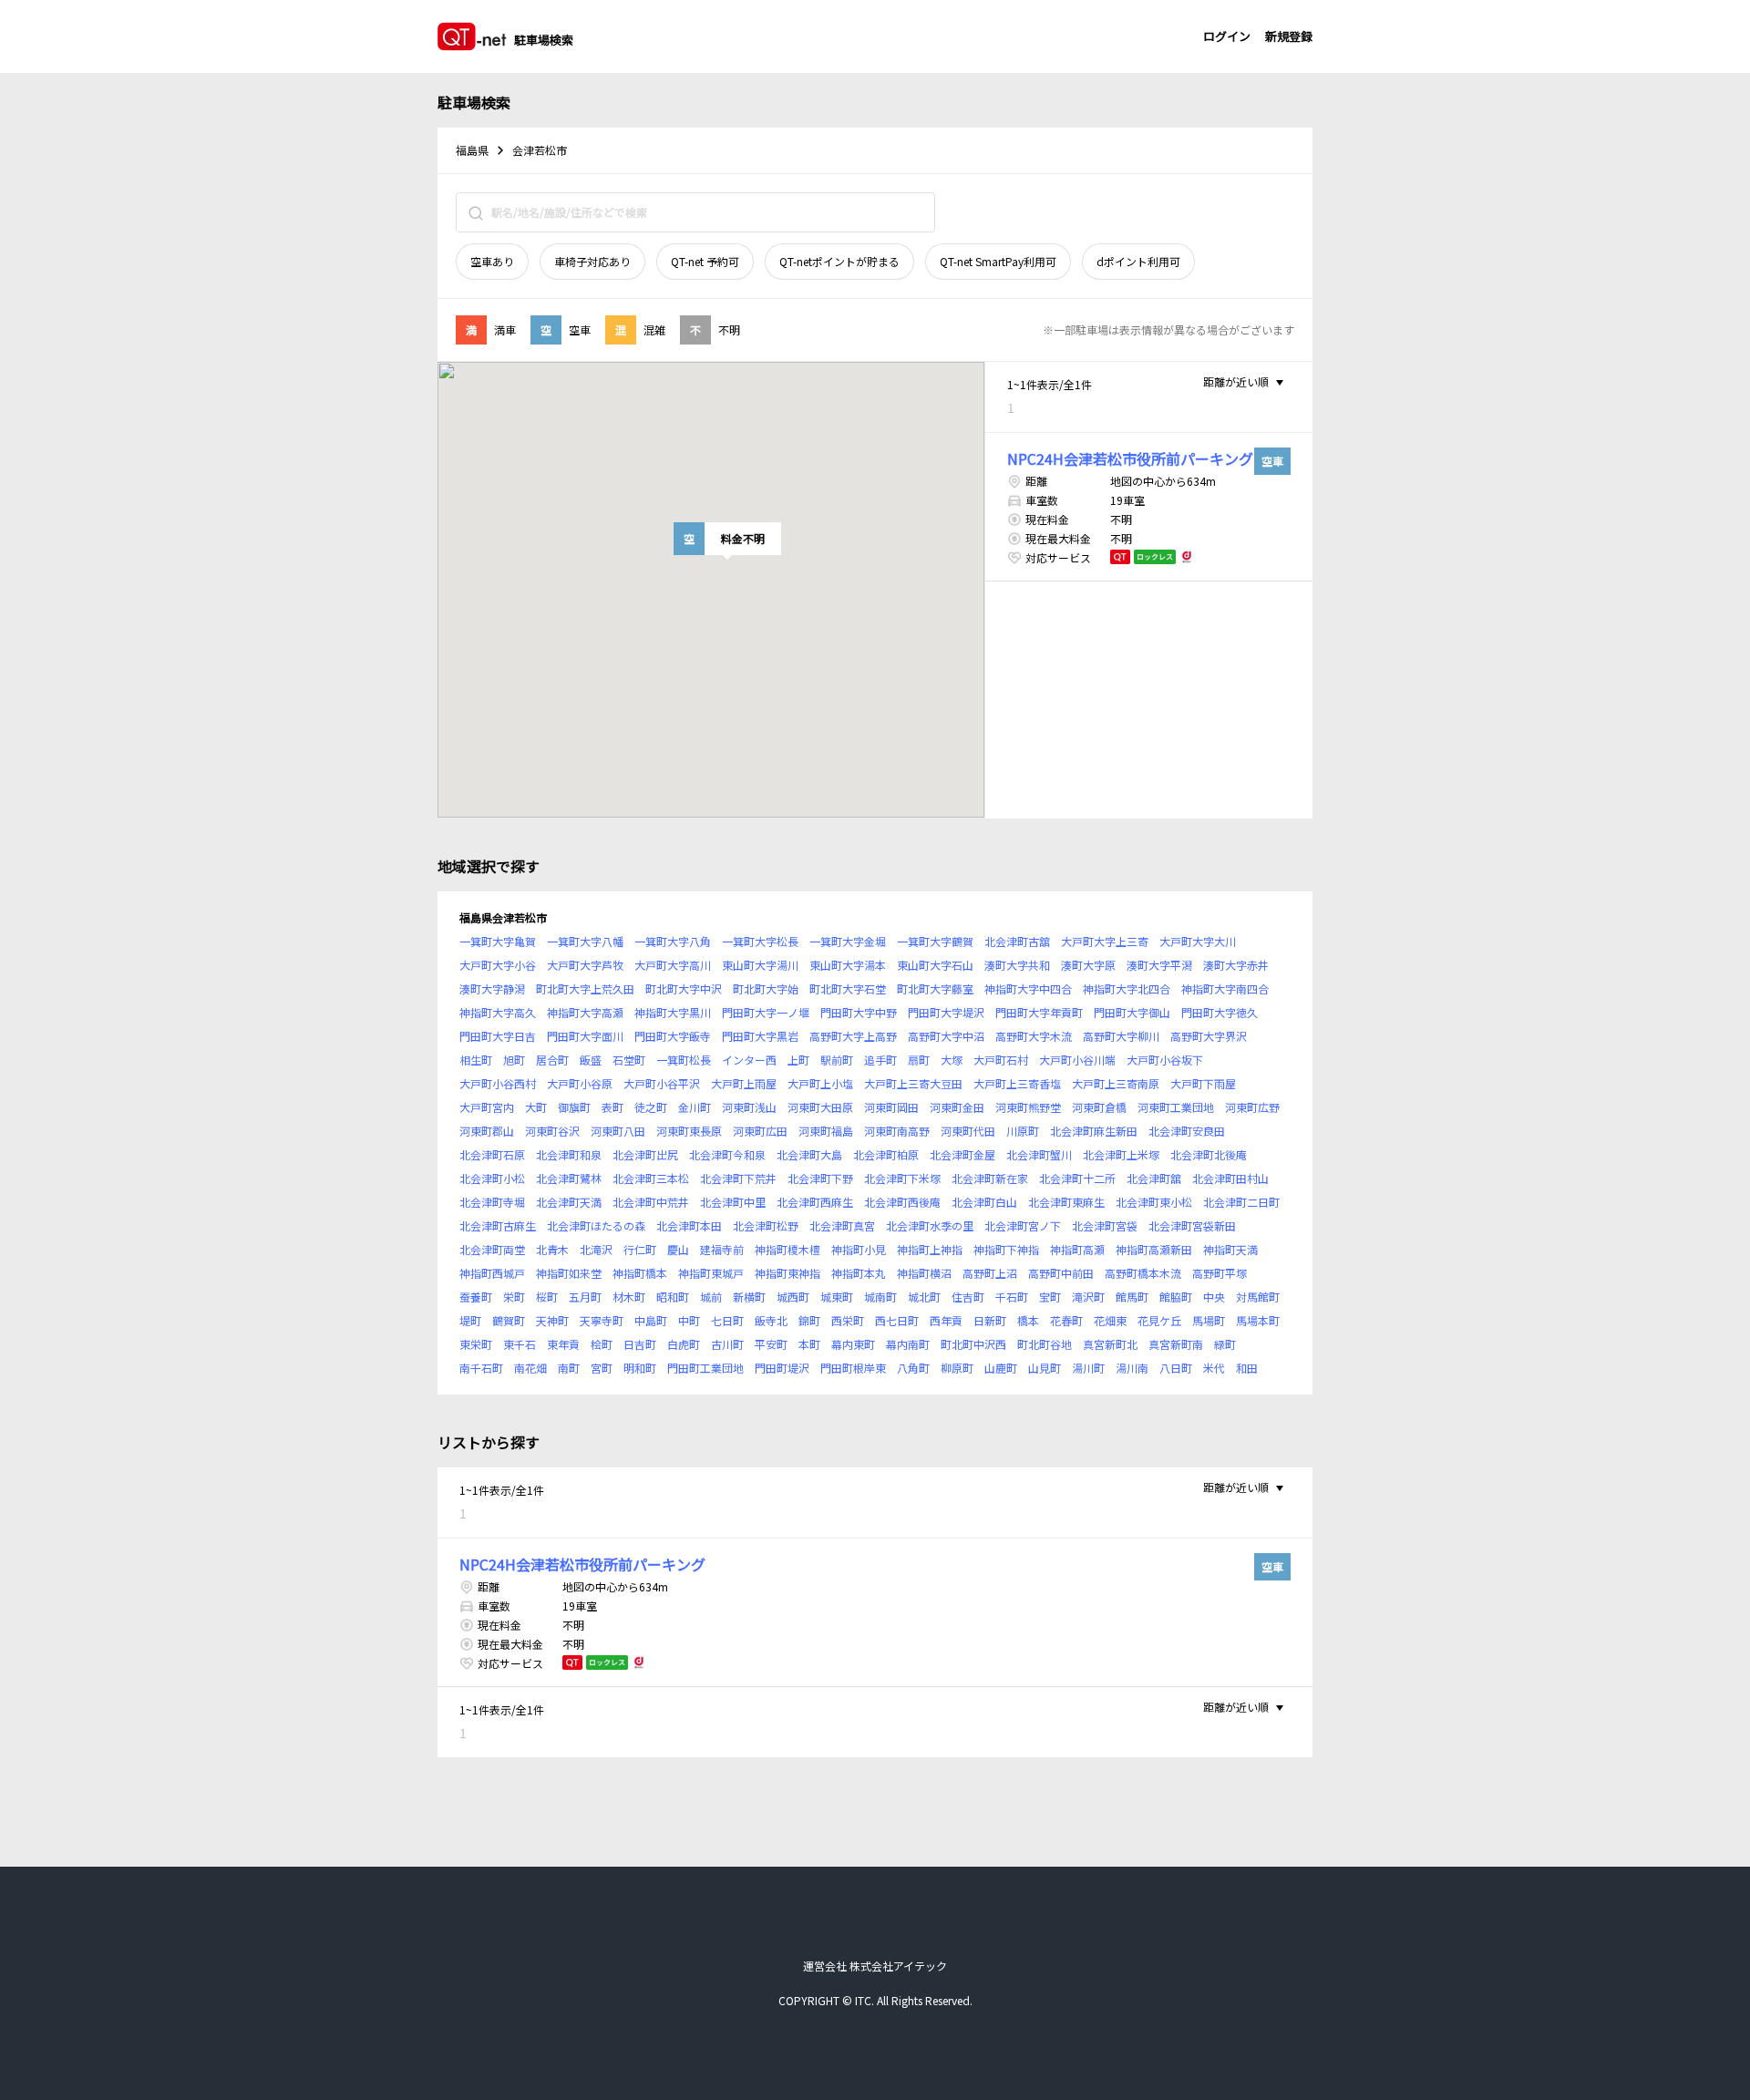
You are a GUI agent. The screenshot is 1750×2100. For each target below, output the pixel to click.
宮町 (602, 1368)
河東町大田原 (820, 1107)
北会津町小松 (492, 1178)
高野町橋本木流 (1143, 1273)
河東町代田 (968, 1131)
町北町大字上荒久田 (585, 988)
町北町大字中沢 (684, 988)
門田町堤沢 (782, 1368)
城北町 (924, 1297)
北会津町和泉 (569, 1154)
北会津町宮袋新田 (1192, 1225)
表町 (612, 1107)
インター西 (749, 1060)
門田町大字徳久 (1220, 1012)
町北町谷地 (1045, 1344)
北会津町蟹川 (1039, 1154)
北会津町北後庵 (1209, 1154)
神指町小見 (859, 1249)
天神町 (552, 1320)
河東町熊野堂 (1028, 1107)
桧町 (602, 1344)
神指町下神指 (1006, 1249)
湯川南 (1132, 1368)
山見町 (1045, 1368)
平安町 (771, 1344)
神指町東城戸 (711, 1273)
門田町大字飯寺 (673, 1036)
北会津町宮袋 (1105, 1225)
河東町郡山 (487, 1131)
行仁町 (640, 1249)
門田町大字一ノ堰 (766, 1012)
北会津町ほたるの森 (596, 1225)
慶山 (678, 1249)
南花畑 (530, 1368)
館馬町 (1132, 1297)
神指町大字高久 (498, 1012)
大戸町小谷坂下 (1165, 1060)
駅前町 (837, 1060)
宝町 (1050, 1297)
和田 (1247, 1368)
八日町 (1176, 1368)
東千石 (520, 1344)
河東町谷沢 (552, 1131)
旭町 (514, 1060)
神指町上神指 (930, 1249)
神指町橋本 (640, 1273)
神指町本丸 (859, 1273)
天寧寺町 (602, 1320)
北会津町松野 (766, 1225)
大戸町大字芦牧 (585, 965)
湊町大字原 (1088, 965)
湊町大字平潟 (1159, 965)
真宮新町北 (1110, 1344)
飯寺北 (771, 1320)
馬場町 (1209, 1320)
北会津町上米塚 (1121, 1154)
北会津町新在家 (990, 1178)
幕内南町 (908, 1344)
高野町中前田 (1061, 1273)
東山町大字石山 (935, 965)
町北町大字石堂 (848, 988)
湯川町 (1088, 1368)
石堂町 (629, 1060)
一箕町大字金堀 (848, 941)
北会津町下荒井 (738, 1178)
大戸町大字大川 (1198, 941)
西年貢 (946, 1320)
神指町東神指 (787, 1273)
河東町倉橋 (1099, 1107)
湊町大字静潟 (492, 988)
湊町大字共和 (1017, 965)
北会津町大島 (809, 1154)
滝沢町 (1088, 1297)
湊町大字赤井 (1236, 965)
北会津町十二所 (1077, 1178)
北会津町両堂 (492, 1249)
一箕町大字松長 (760, 941)
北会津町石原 (492, 1154)
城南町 (880, 1297)
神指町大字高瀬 (585, 1012)
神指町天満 (1230, 1249)
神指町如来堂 (569, 1273)
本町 (809, 1344)
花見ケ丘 (1159, 1320)
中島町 (651, 1320)
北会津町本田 (689, 1225)
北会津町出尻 (645, 1154)
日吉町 (640, 1344)
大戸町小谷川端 (1077, 1060)
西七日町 (897, 1320)
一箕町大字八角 (673, 941)
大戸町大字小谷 (498, 965)
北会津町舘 (1154, 1178)
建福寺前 (722, 1249)
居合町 (552, 1060)
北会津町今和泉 (727, 1154)
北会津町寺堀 (492, 1202)
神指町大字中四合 (1028, 988)
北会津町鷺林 (569, 1178)
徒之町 (651, 1107)
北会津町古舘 (1017, 941)
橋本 (1028, 1320)
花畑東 (1110, 1320)
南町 (569, 1368)
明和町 (640, 1368)
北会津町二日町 (1241, 1202)
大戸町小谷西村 (498, 1083)
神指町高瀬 (1077, 1249)
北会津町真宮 (842, 1225)
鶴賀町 (509, 1320)
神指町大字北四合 (1127, 988)
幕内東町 (853, 1344)
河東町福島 (826, 1131)
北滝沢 (596, 1249)
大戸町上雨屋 (744, 1083)
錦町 (809, 1320)
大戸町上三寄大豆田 (913, 1083)
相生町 (476, 1060)
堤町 (470, 1320)
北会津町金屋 (962, 1154)
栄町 (514, 1297)
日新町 (990, 1320)
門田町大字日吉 (498, 1036)
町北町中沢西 (973, 1344)
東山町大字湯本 (848, 965)
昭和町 (673, 1297)
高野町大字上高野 (853, 1036)
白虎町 (684, 1344)
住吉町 (968, 1297)
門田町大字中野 (859, 1012)
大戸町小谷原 (580, 1083)
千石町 (1012, 1297)
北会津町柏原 (886, 1154)
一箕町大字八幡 (585, 941)
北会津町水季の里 (930, 1225)
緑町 (1225, 1344)
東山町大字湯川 (760, 965)
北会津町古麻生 (498, 1225)
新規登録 (1289, 36)
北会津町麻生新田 (1094, 1131)
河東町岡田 (891, 1107)
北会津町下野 (820, 1178)
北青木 (552, 1249)
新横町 (749, 1297)
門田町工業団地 (705, 1368)
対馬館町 (1258, 1297)
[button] (727, 539)
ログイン (1227, 36)
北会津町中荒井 (651, 1202)
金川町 (695, 1107)
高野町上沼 (990, 1273)
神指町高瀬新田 (1154, 1249)
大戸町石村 (1001, 1060)
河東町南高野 (897, 1131)
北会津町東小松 (1154, 1202)
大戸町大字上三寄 (1105, 941)
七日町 (727, 1320)
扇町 (919, 1060)
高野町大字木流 (1034, 1036)
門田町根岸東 (853, 1368)
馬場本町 (1258, 1320)
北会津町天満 (569, 1202)
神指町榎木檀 (787, 1249)
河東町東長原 (689, 1131)
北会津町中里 (733, 1202)
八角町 (913, 1368)
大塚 (952, 1060)
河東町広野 (1252, 1107)
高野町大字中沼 (946, 1036)
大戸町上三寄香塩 (1017, 1083)
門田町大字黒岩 (760, 1036)
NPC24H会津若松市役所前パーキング (1130, 458)
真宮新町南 (1176, 1344)
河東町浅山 (749, 1107)
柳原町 (957, 1368)
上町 (798, 1060)
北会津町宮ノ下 (1023, 1225)
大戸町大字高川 (673, 965)
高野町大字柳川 (1121, 1036)
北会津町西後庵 (902, 1202)
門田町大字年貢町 (1039, 1012)
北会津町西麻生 (815, 1202)
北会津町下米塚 (902, 1178)
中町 (689, 1320)
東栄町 (476, 1344)
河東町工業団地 (1176, 1107)
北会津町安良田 (1187, 1131)
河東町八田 (618, 1131)
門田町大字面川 (585, 1036)
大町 (536, 1107)
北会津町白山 (984, 1202)
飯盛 (591, 1060)
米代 (1214, 1368)
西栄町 (848, 1320)
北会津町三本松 (651, 1178)
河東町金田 (957, 1107)
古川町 (727, 1344)
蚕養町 (476, 1297)
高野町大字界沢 (1209, 1036)
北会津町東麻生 (1066, 1202)
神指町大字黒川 (673, 1012)
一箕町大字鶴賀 (935, 941)
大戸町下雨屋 (1203, 1083)
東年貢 (563, 1344)
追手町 (880, 1060)
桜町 (547, 1297)
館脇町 (1176, 1297)
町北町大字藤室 (935, 988)
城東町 (837, 1297)
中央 (1214, 1297)
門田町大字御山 (1132, 1012)
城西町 (793, 1297)
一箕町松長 (684, 1060)
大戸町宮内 (487, 1107)
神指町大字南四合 (1225, 988)
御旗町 (574, 1107)
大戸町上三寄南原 (1116, 1083)
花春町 (1066, 1320)
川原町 (1023, 1131)
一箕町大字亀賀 (498, 941)
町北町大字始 (766, 988)
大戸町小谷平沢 (662, 1083)
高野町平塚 (1220, 1273)
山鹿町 (1001, 1368)
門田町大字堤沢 (946, 1012)
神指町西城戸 (492, 1273)
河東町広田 (760, 1131)
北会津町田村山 (1230, 1178)
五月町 (585, 1297)
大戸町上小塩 (820, 1083)
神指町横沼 (924, 1273)
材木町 (629, 1297)
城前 (711, 1297)
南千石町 (481, 1368)
